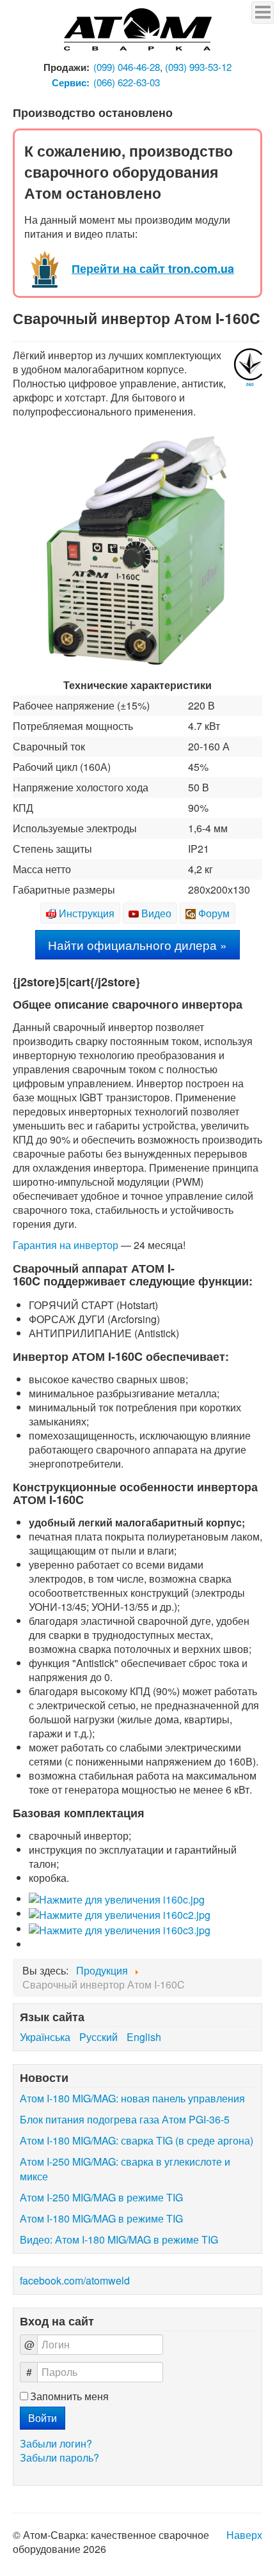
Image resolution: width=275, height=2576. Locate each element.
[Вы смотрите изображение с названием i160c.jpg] (117, 1899)
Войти (43, 2418)
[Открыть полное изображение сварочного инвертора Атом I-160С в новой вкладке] (137, 549)
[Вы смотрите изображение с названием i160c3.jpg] (120, 1929)
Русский (100, 2037)
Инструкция (87, 913)
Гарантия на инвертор (66, 1245)
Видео (156, 913)
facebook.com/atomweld (75, 2280)
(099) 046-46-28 (127, 67)
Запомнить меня (69, 2396)
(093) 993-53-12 (198, 67)
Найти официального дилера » (137, 944)
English (144, 2037)
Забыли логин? (56, 2443)
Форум (214, 913)
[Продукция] (137, 30)
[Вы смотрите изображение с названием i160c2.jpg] (120, 1913)
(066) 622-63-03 (127, 82)
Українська (46, 2037)
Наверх (244, 2535)
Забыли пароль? (59, 2457)
